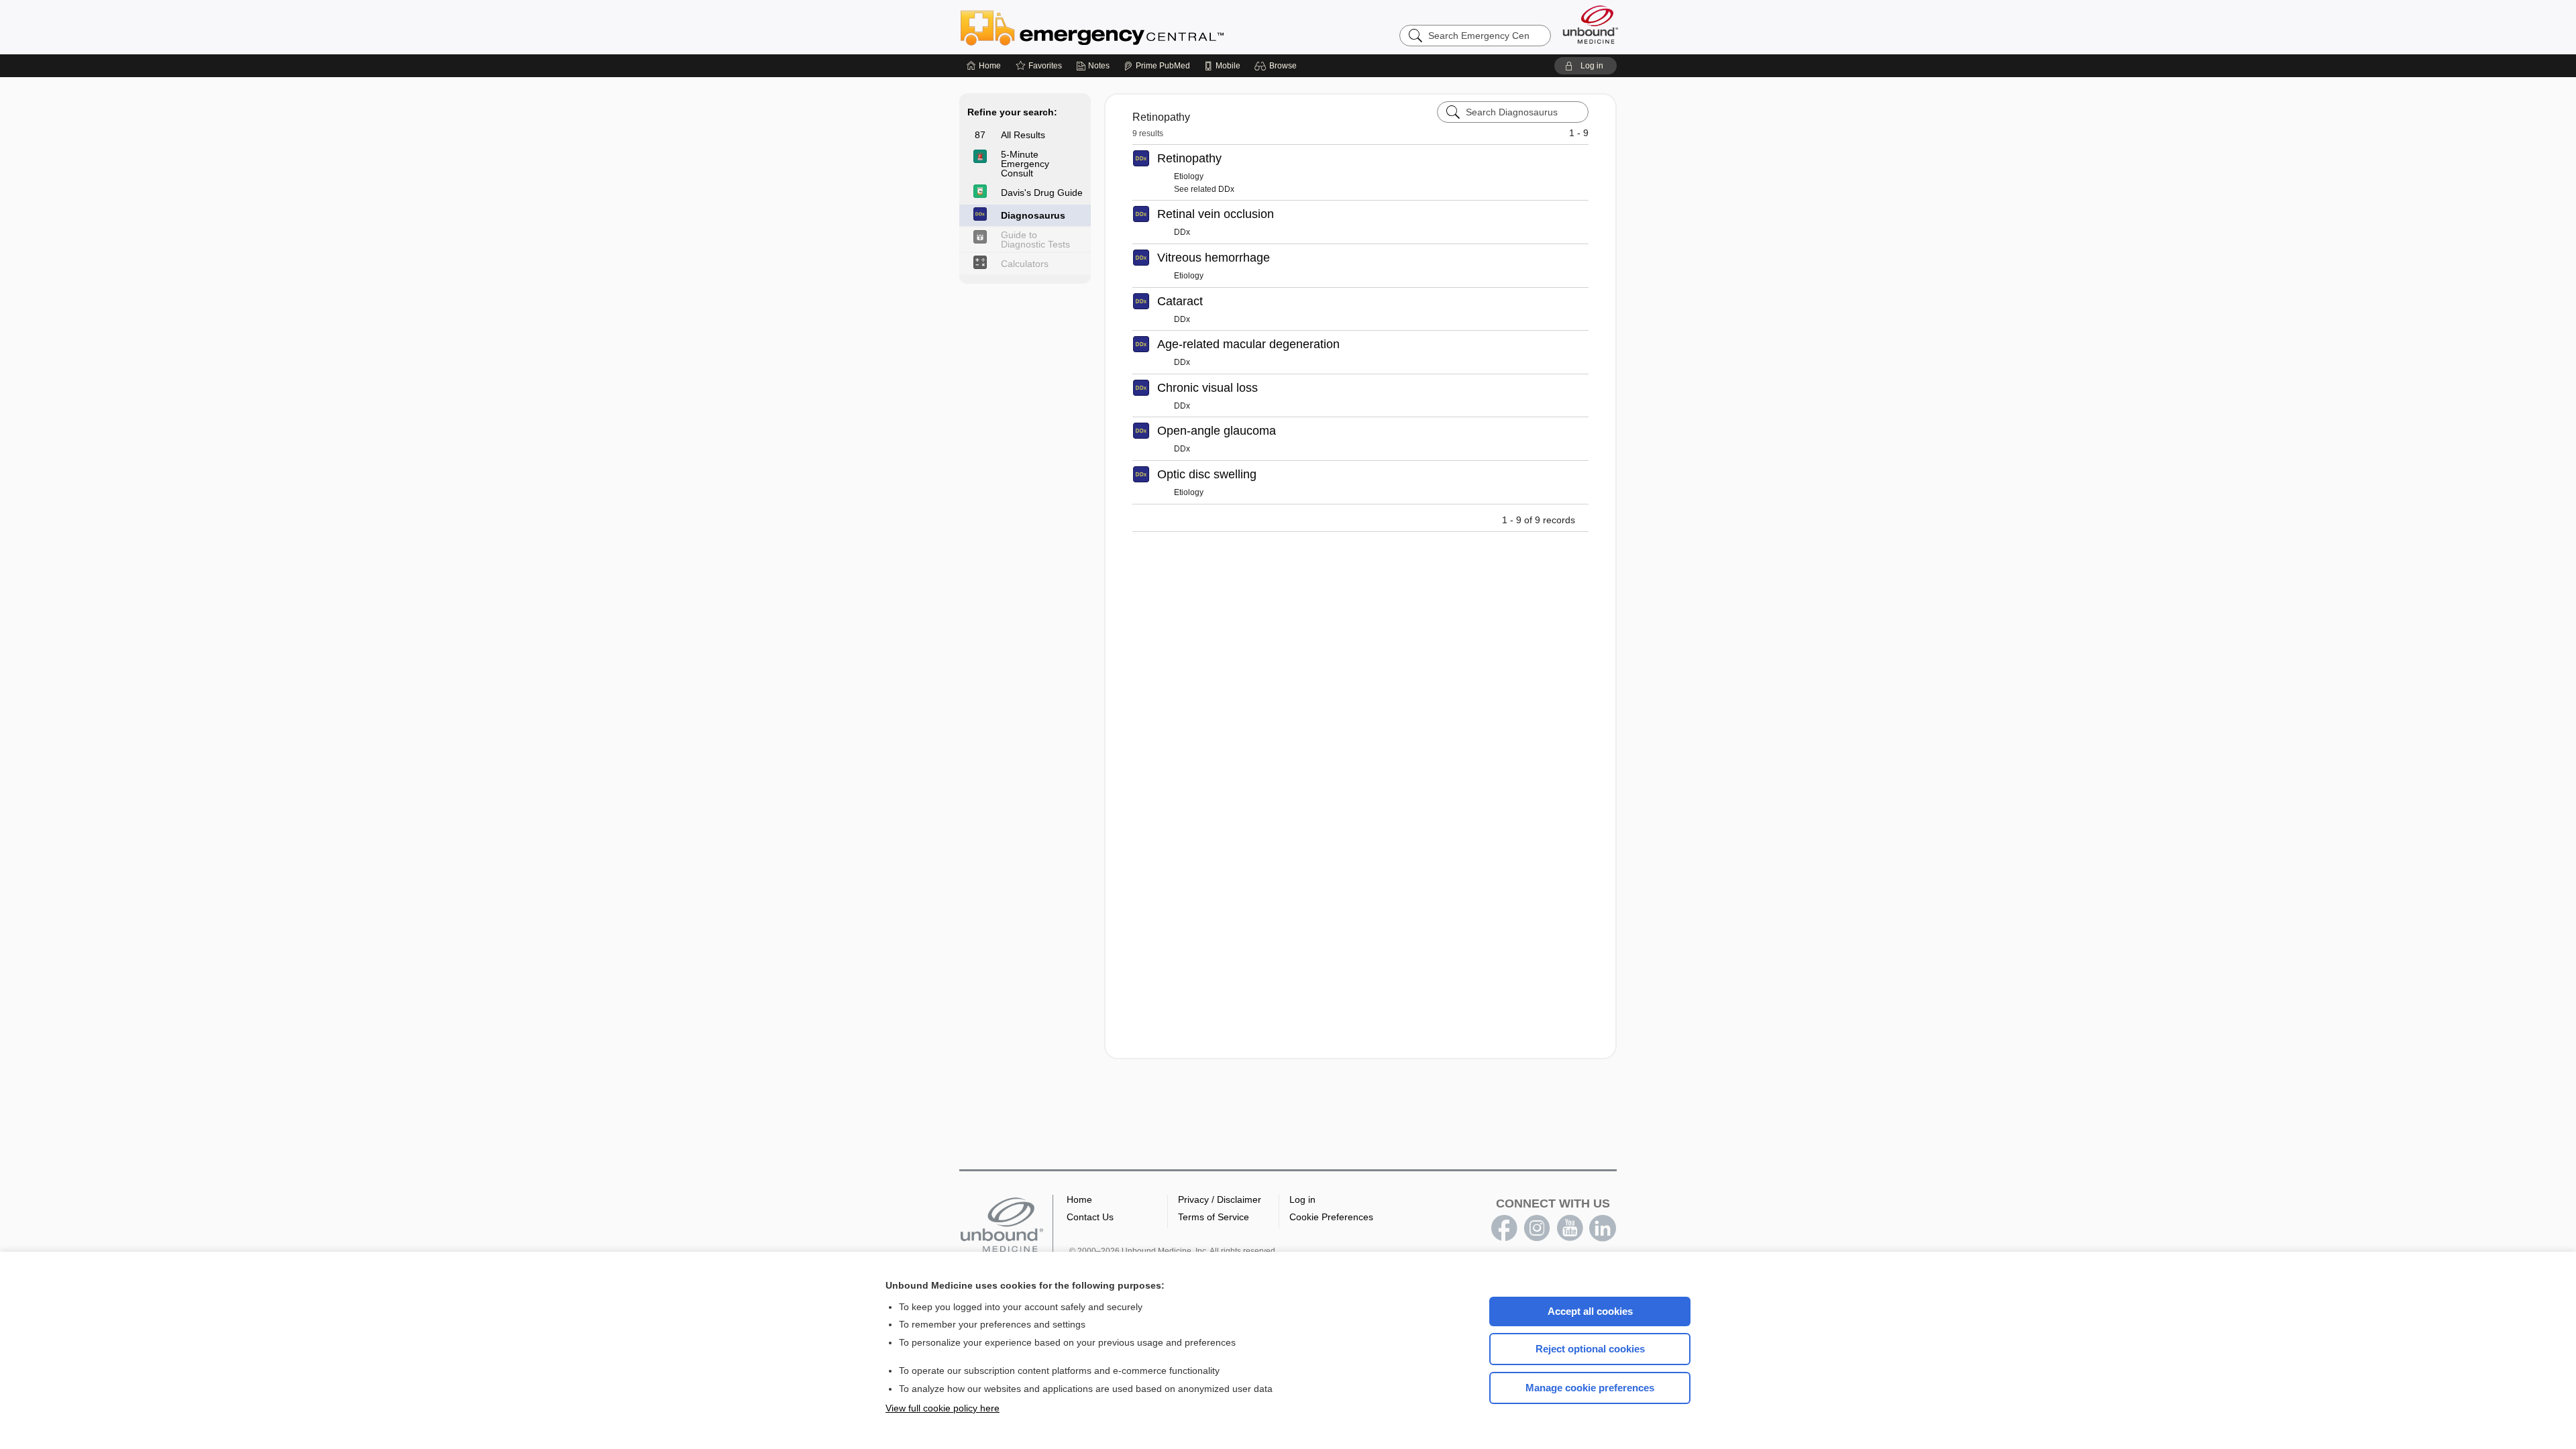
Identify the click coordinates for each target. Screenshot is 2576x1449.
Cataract (1180, 301)
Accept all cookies (1590, 1311)
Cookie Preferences (1331, 1217)
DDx (1182, 232)
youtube (1570, 1228)
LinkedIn (1603, 1228)
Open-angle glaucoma (1217, 431)
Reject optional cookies (1590, 1349)
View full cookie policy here (943, 1408)
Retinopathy (1189, 158)
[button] (1278, 66)
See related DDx (1204, 189)
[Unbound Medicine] (1591, 24)
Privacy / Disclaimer (1220, 1199)
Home (1079, 1199)
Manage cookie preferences (1590, 1388)
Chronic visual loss (1207, 388)
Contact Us (1090, 1217)
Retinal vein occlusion (1216, 214)
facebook (1504, 1228)
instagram (1537, 1228)
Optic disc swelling (1207, 474)
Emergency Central (1127, 27)
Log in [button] (1302, 1199)
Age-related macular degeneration (1248, 344)
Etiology (1189, 176)
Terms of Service (1214, 1217)
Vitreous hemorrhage (1214, 258)
